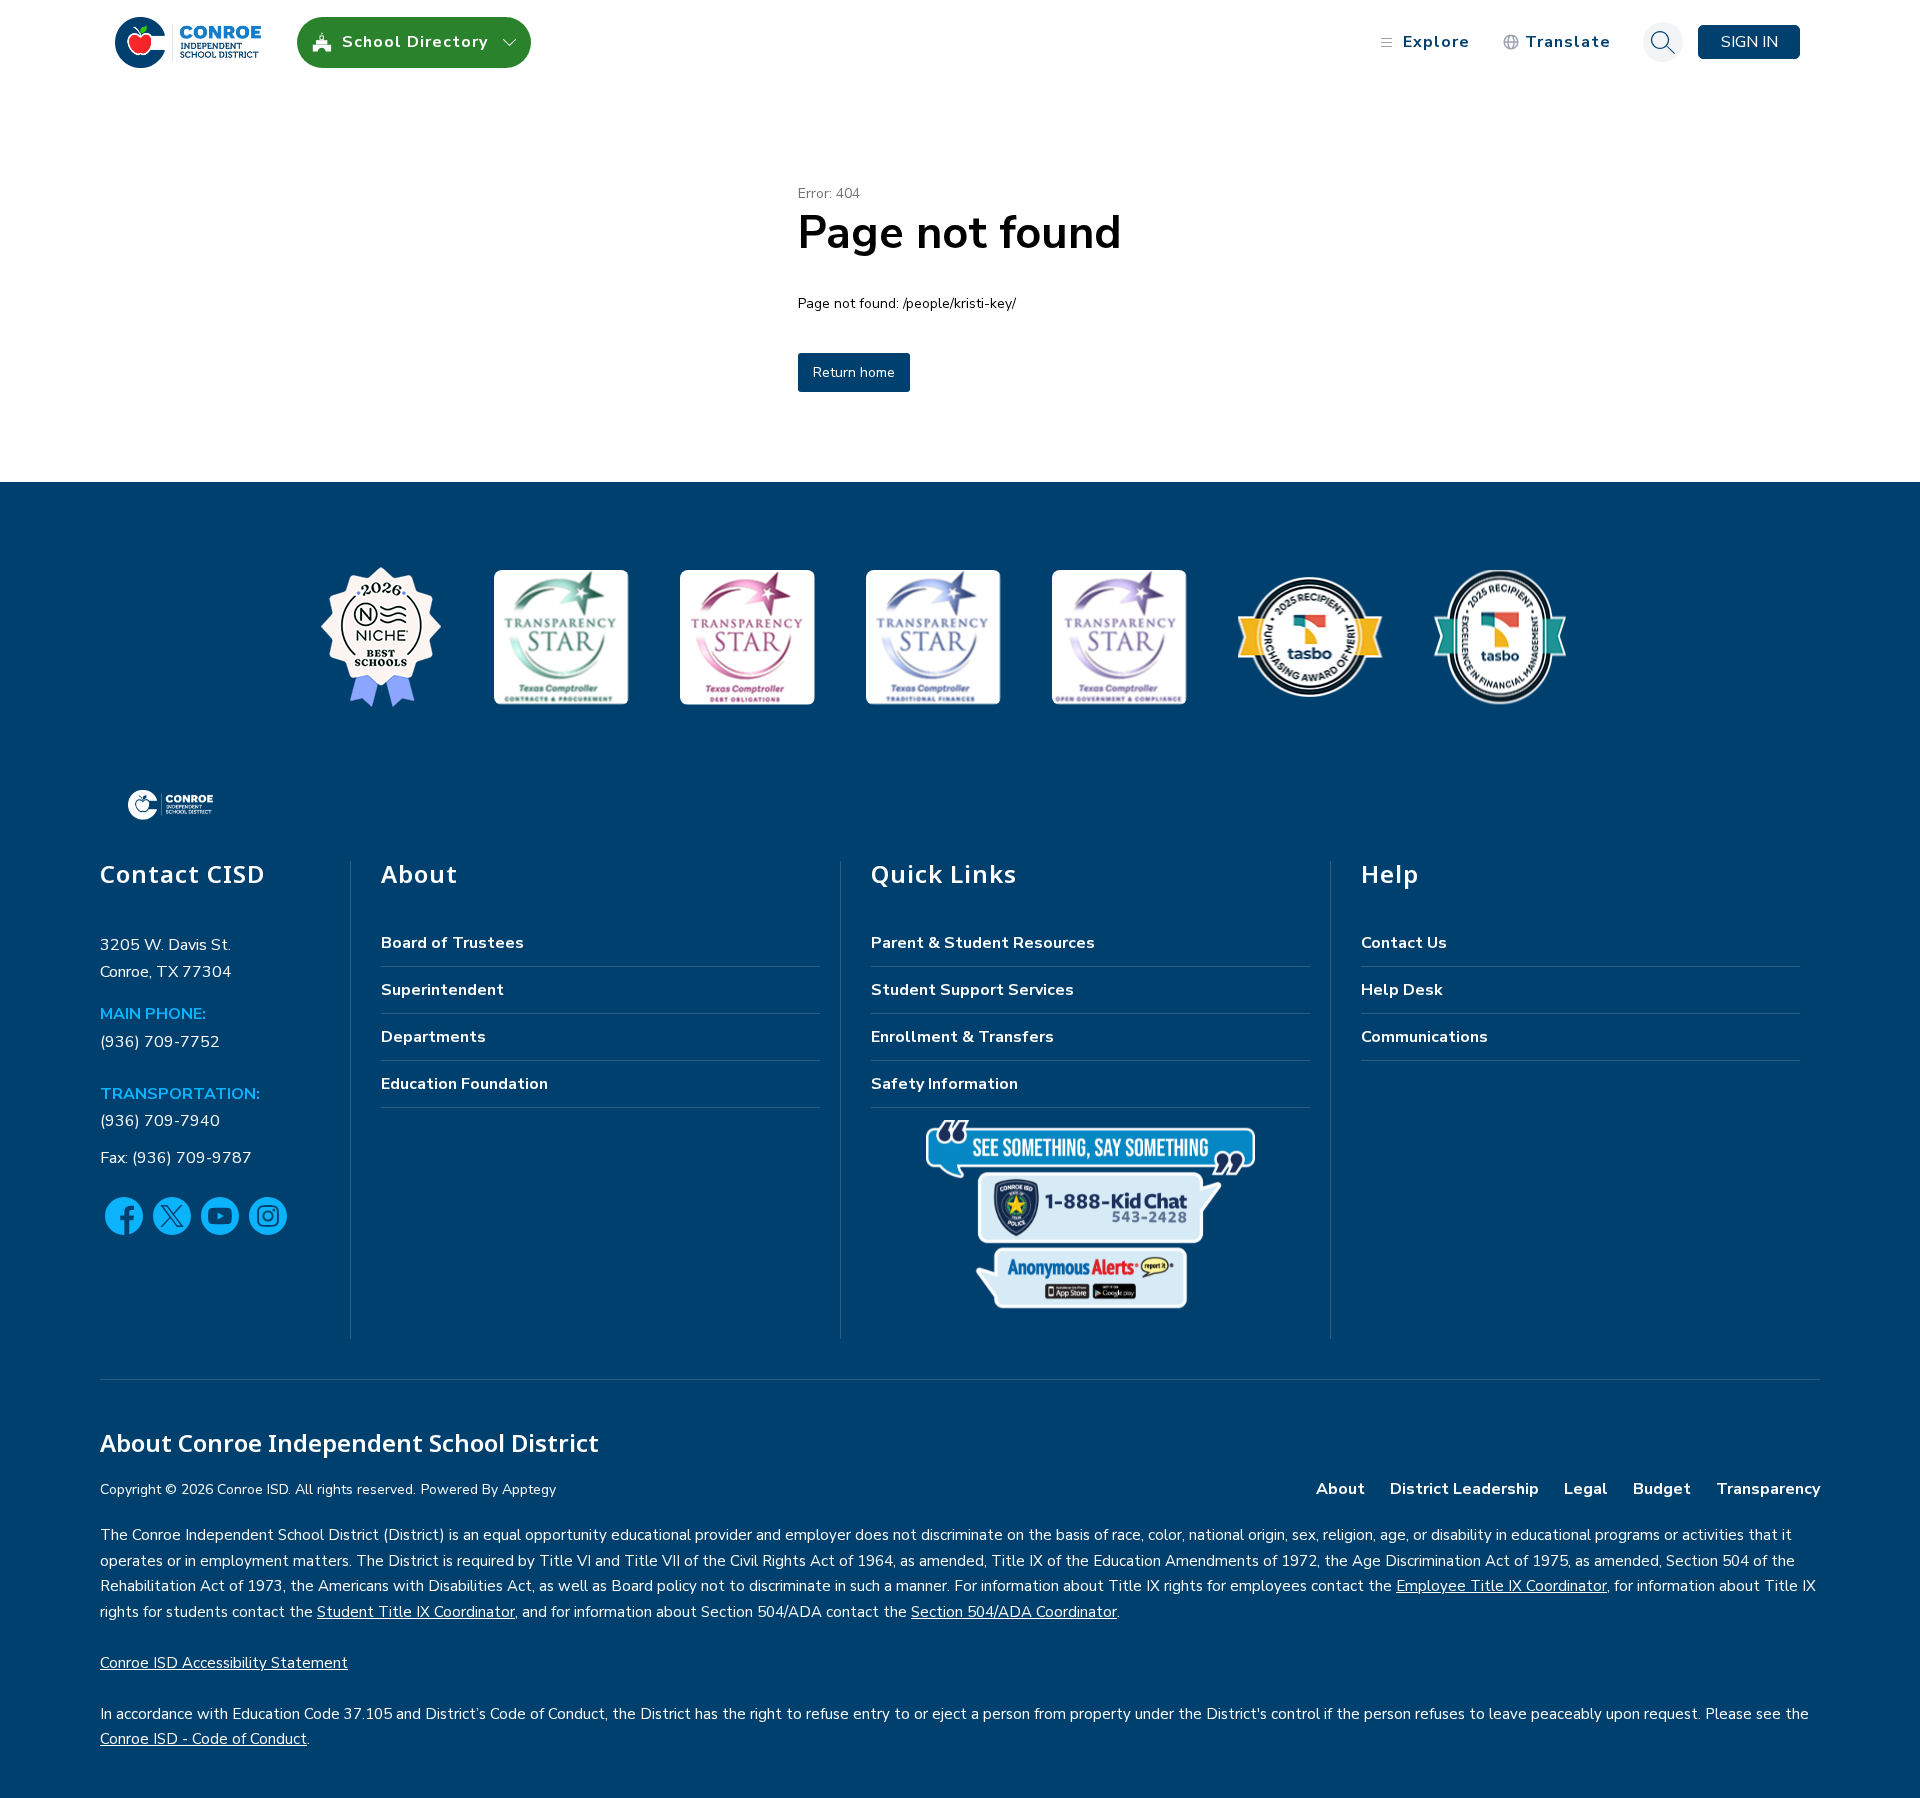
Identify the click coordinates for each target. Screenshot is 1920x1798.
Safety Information (944, 1084)
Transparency (1768, 1489)
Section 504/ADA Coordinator (1014, 1612)
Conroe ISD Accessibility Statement (224, 1663)
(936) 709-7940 (160, 1121)
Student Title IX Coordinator (416, 1612)
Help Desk (1402, 990)
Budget (1662, 1489)
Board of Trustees (452, 943)
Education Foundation (464, 1084)
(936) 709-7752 (160, 1042)
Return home (854, 372)
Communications (1424, 1037)
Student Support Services (972, 990)
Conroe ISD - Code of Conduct (203, 1739)
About (1340, 1489)
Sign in (1749, 42)
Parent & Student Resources (983, 943)
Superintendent (442, 990)
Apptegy (529, 1489)
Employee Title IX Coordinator (1501, 1586)
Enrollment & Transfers (962, 1037)
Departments (433, 1037)
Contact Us (1404, 943)
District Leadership (1464, 1489)
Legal (1586, 1489)
